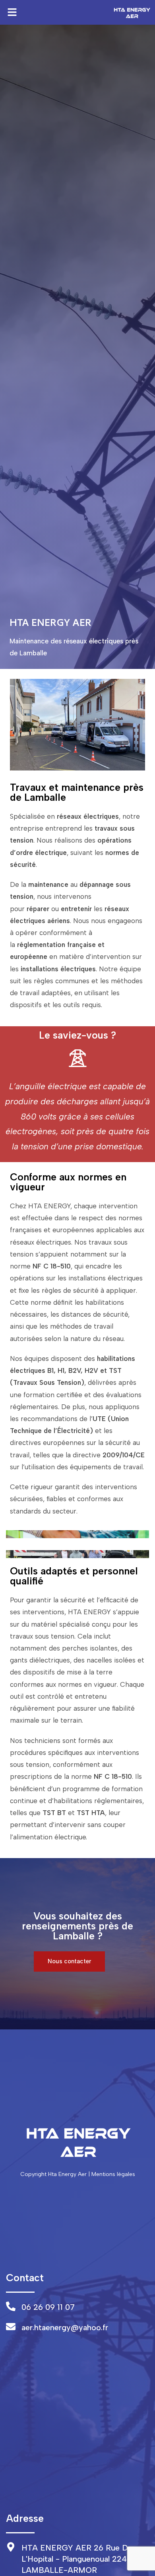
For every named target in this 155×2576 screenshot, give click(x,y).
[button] (12, 12)
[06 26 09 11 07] (11, 2306)
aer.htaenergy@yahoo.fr (65, 2327)
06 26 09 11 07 (48, 2307)
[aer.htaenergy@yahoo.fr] (11, 2327)
